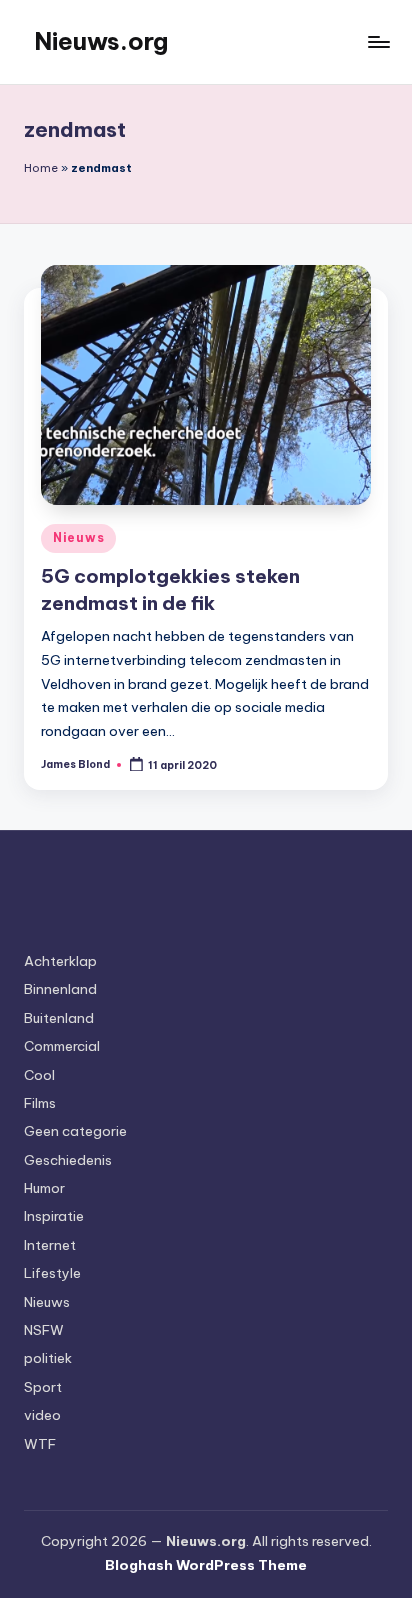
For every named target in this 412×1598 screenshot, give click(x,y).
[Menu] (378, 41)
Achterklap (60, 961)
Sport (43, 1387)
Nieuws (78, 537)
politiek (48, 1358)
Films (40, 1103)
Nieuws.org (101, 41)
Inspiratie (54, 1216)
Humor (44, 1188)
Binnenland (60, 989)
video (42, 1415)
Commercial (62, 1046)
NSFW (44, 1330)
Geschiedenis (68, 1160)
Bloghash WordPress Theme (206, 1565)
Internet (50, 1245)
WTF (40, 1444)
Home (41, 168)
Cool (39, 1075)
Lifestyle (52, 1273)
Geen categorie (75, 1131)
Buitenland (59, 1018)
